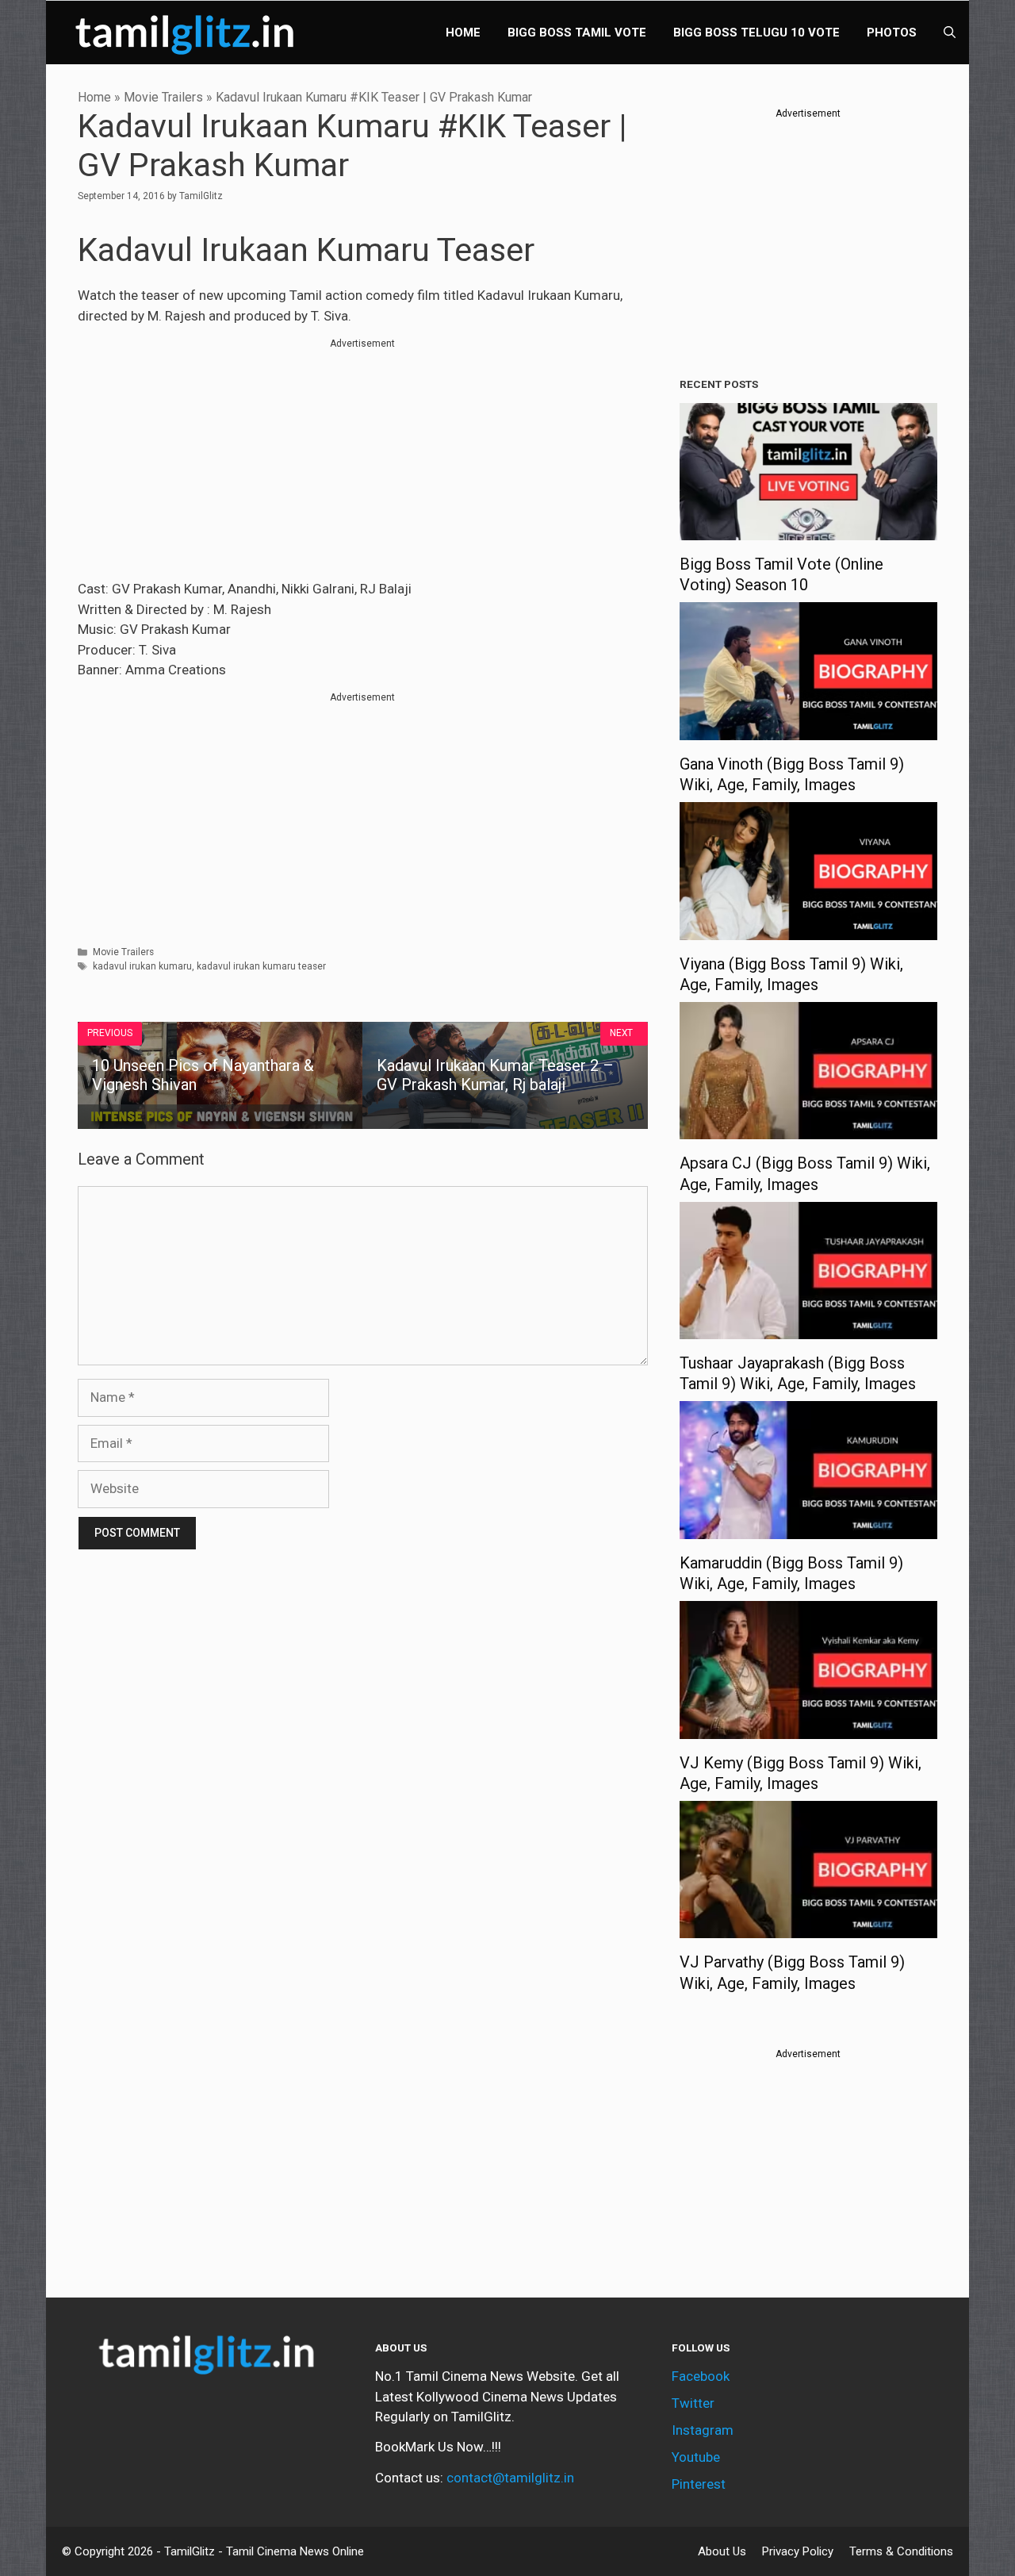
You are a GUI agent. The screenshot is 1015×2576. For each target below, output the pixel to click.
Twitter (693, 2403)
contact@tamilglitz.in (510, 2478)
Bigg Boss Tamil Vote (577, 33)
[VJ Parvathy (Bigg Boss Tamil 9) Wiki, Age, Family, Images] (808, 1928)
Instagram (703, 2430)
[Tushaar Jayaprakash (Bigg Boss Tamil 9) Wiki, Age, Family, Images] (808, 1329)
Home (463, 33)
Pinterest (699, 2484)
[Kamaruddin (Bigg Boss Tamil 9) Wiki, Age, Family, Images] (808, 1528)
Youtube (696, 2457)
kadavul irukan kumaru (142, 966)
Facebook (701, 2376)
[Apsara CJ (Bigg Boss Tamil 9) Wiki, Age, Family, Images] (808, 1129)
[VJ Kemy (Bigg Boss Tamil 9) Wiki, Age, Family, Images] (808, 1728)
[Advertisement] (363, 462)
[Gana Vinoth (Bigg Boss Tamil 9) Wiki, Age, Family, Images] (808, 729)
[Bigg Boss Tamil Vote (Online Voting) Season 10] (808, 530)
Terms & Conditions (901, 2551)
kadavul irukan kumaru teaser (261, 966)
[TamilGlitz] (189, 33)
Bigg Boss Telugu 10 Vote (756, 33)
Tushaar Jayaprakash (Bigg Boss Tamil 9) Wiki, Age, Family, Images (798, 1373)
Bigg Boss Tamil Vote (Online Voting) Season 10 (781, 574)
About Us (722, 2551)
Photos (892, 33)
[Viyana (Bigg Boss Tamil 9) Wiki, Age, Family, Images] (808, 929)
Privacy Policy (798, 2551)
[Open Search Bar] (950, 33)
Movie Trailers (163, 97)
